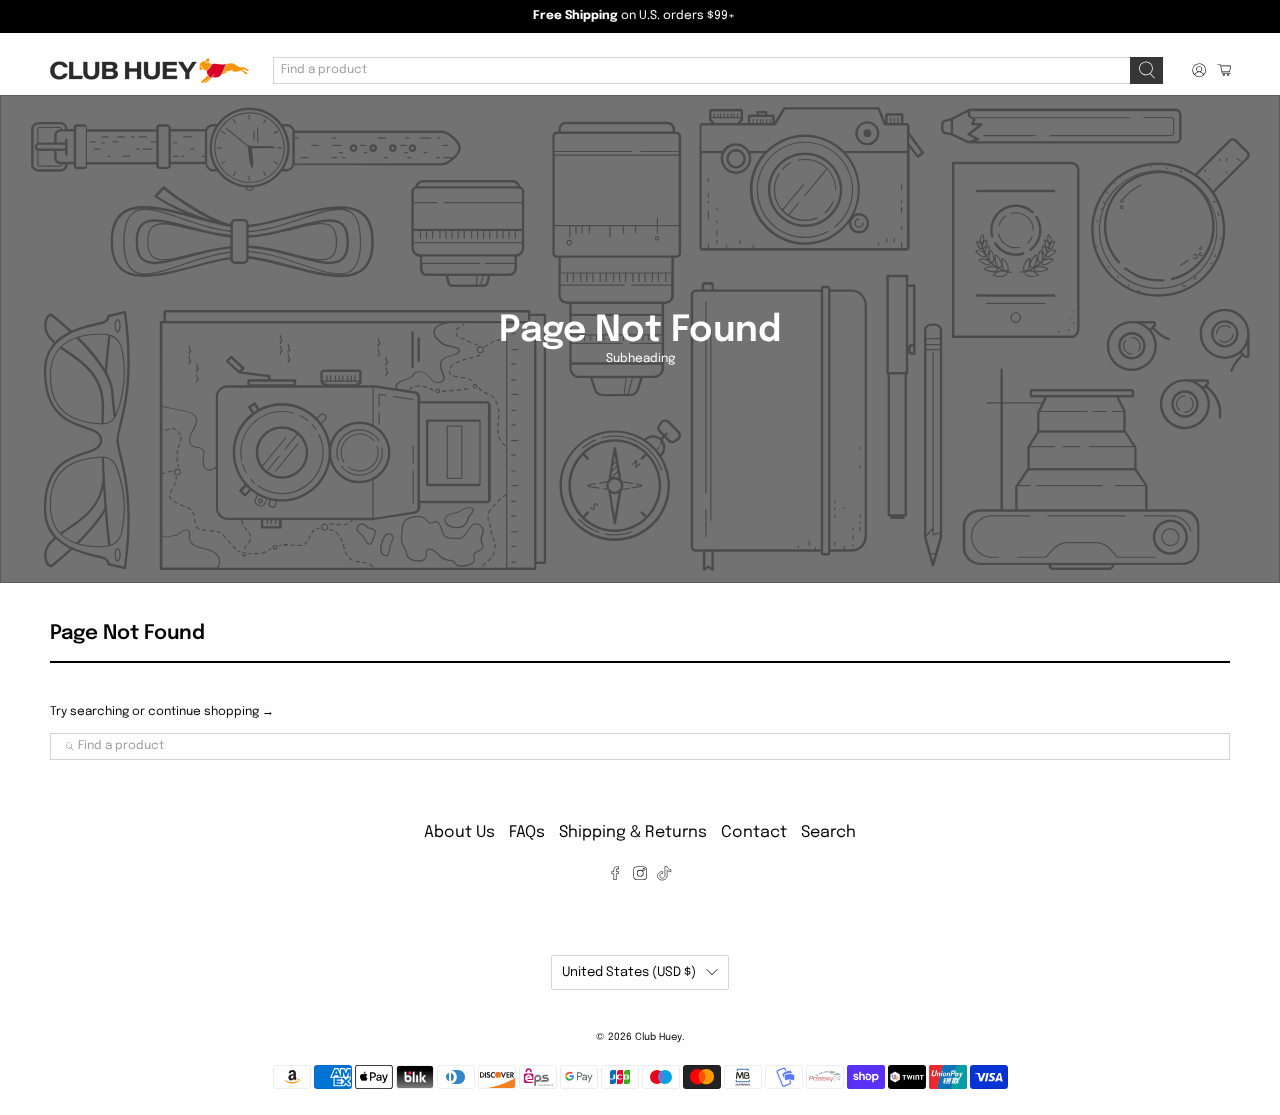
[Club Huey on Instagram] (640, 876)
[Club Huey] (149, 70)
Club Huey (658, 1037)
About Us (459, 832)
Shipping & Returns (633, 832)
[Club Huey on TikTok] (664, 876)
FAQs (527, 832)
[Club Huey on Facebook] (615, 876)
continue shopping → (211, 712)
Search (828, 832)
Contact (754, 832)
